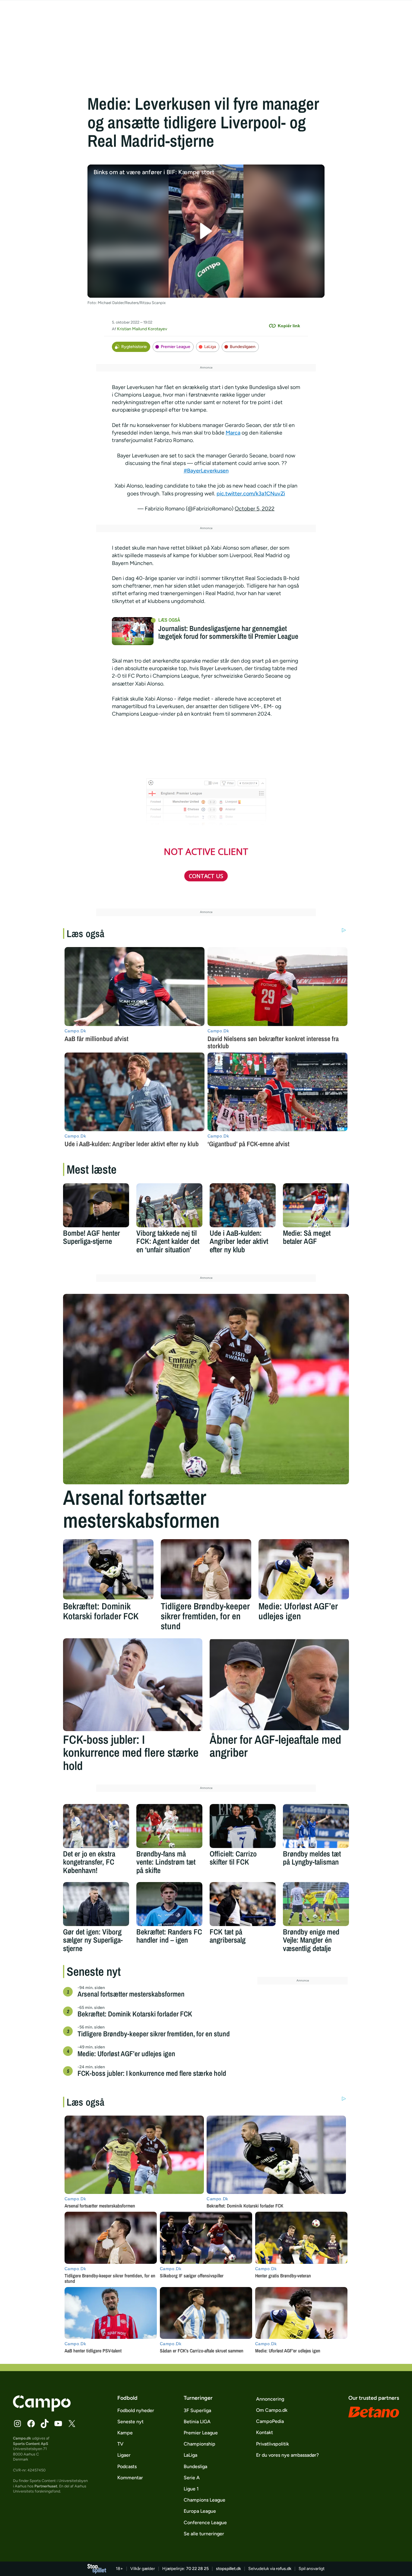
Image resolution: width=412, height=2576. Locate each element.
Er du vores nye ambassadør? (287, 2455)
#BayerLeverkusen (206, 471)
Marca (233, 433)
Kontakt (265, 2432)
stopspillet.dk (228, 2569)
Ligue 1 (191, 2489)
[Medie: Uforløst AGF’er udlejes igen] (304, 1569)
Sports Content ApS (31, 2444)
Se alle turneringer (204, 2534)
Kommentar (130, 2478)
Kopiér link (289, 326)
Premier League (176, 347)
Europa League (200, 2511)
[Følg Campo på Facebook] (31, 2424)
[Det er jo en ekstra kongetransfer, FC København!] (96, 1826)
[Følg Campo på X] (72, 2424)
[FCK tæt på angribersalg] (243, 1904)
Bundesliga (195, 2466)
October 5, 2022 (255, 509)
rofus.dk (284, 2569)
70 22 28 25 (197, 2569)
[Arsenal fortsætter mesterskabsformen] (206, 1389)
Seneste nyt (130, 2422)
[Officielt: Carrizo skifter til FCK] (243, 1826)
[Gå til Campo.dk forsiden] (42, 2410)
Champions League (204, 2500)
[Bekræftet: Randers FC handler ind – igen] (169, 1904)
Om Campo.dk (272, 2410)
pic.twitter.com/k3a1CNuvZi (251, 494)
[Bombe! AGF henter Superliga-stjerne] (96, 1205)
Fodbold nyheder (136, 2410)
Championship (200, 2444)
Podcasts (127, 2466)
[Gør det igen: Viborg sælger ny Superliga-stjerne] (96, 1904)
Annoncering (270, 2399)
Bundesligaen (243, 347)
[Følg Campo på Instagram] (17, 2424)
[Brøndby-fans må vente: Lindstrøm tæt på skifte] (169, 1826)
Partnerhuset (46, 2486)
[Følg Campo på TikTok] (45, 2424)
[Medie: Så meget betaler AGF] (316, 1205)
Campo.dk (22, 2438)
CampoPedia (270, 2421)
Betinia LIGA (197, 2422)
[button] (206, 231)
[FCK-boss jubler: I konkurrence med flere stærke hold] (133, 1685)
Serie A (192, 2478)
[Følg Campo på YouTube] (58, 2424)
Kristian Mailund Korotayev (142, 329)
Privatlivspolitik (273, 2444)
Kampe (125, 2433)
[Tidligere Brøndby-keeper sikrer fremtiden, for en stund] (206, 1569)
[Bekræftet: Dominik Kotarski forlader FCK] (108, 1569)
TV (120, 2444)
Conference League (205, 2523)
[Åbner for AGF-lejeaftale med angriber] (279, 1685)
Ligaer (124, 2455)
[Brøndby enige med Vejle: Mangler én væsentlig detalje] (316, 1904)
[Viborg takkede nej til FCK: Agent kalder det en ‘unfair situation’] (169, 1205)
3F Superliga (197, 2410)
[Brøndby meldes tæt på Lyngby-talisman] (316, 1826)
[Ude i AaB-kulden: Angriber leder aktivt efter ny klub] (243, 1205)
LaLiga (210, 347)
